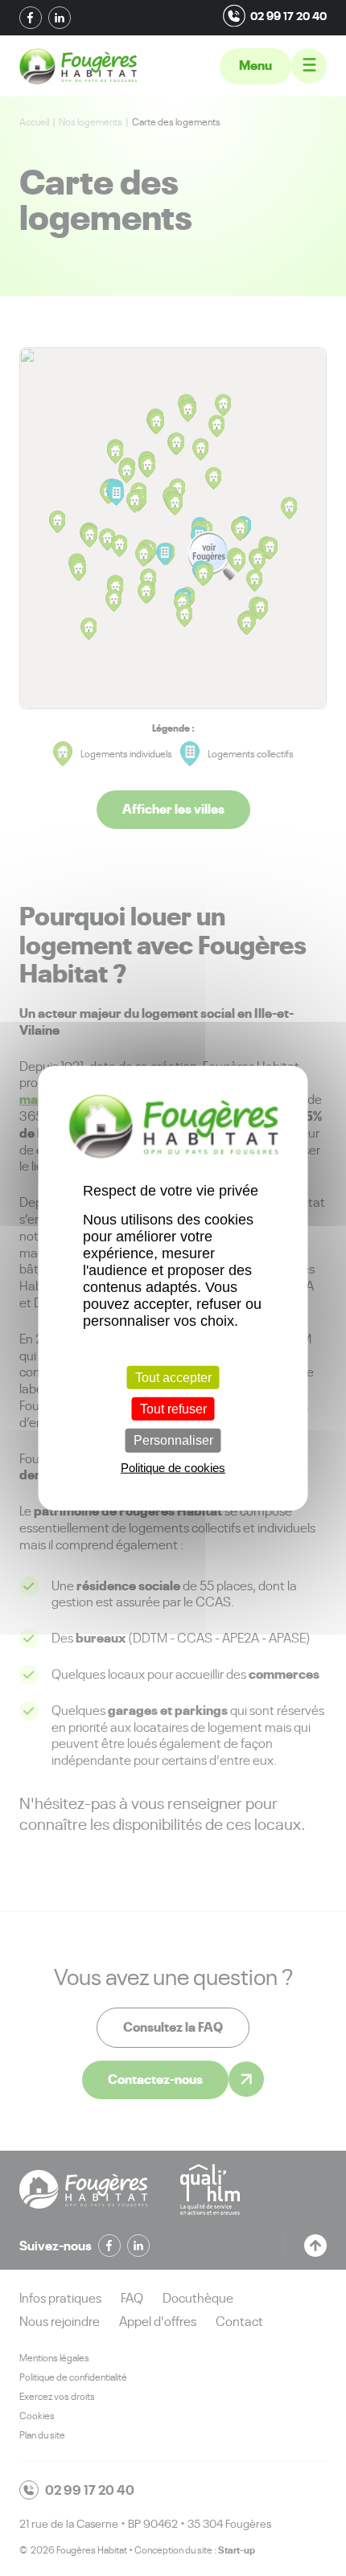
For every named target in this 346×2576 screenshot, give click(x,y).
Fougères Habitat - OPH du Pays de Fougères (78, 66)
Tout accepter (173, 1378)
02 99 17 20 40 (288, 16)
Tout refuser (173, 1409)
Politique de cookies (173, 1467)
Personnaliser (173, 1440)
